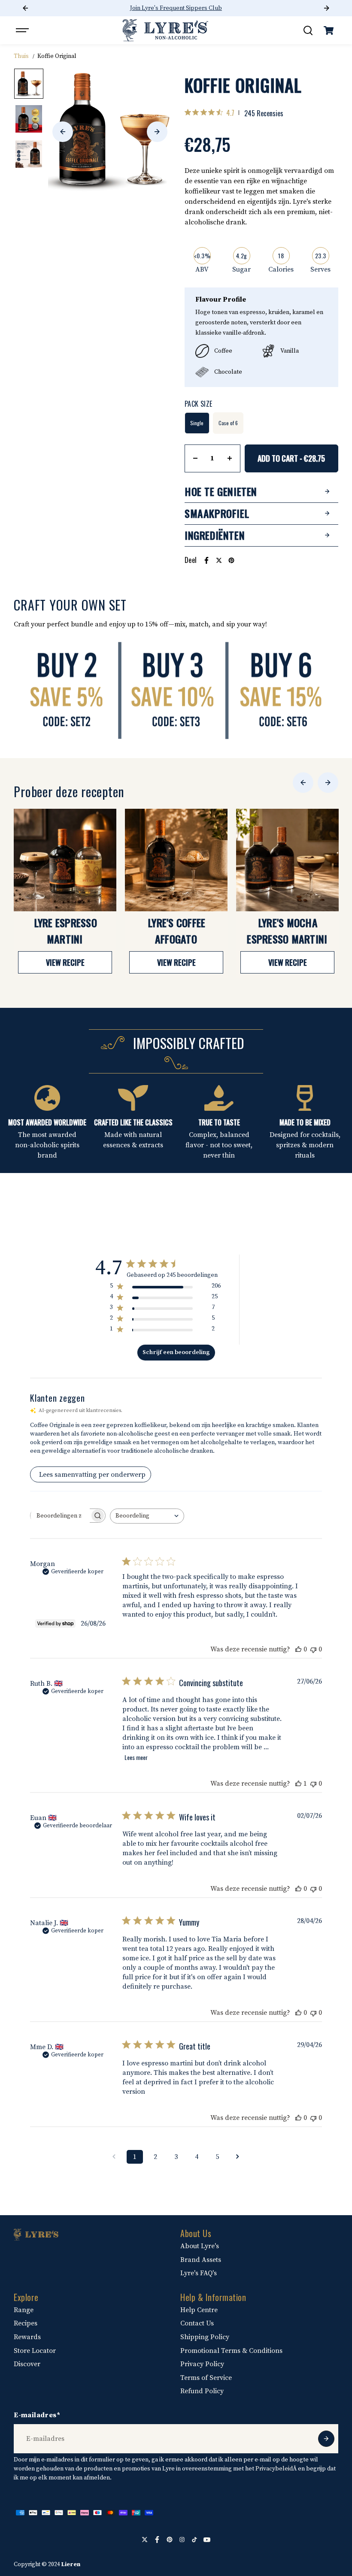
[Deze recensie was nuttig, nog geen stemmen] (298, 1649)
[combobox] (147, 1516)
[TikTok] (194, 2540)
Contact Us (197, 2323)
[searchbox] (60, 1516)
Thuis (21, 56)
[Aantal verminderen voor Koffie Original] (195, 458)
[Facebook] (206, 560)
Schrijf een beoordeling (176, 1352)
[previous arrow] (63, 132)
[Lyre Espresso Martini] (65, 860)
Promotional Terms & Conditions (231, 2351)
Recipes (26, 2323)
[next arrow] (157, 132)
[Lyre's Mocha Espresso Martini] (287, 860)
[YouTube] (207, 2540)
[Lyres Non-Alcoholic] (165, 30)
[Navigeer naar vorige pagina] (114, 2157)
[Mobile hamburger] (23, 30)
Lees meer (136, 1757)
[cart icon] (329, 30)
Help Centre (199, 2310)
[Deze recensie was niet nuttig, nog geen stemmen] (313, 1649)
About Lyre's (200, 2246)
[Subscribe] (326, 2439)
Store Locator (35, 2351)
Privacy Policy (202, 2364)
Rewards (27, 2337)
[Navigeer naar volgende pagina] (238, 2157)
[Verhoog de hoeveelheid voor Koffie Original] (230, 458)
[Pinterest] (231, 560)
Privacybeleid (274, 2469)
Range (24, 2310)
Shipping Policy (205, 2337)
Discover (27, 2364)
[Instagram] (182, 2540)
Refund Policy (202, 2391)
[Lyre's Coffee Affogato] (176, 860)
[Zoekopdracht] (308, 30)
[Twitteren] (219, 560)
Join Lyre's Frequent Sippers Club (176, 8)
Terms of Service (206, 2378)
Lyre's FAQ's (199, 2273)
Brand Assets (201, 2260)
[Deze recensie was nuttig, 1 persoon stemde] (298, 1784)
